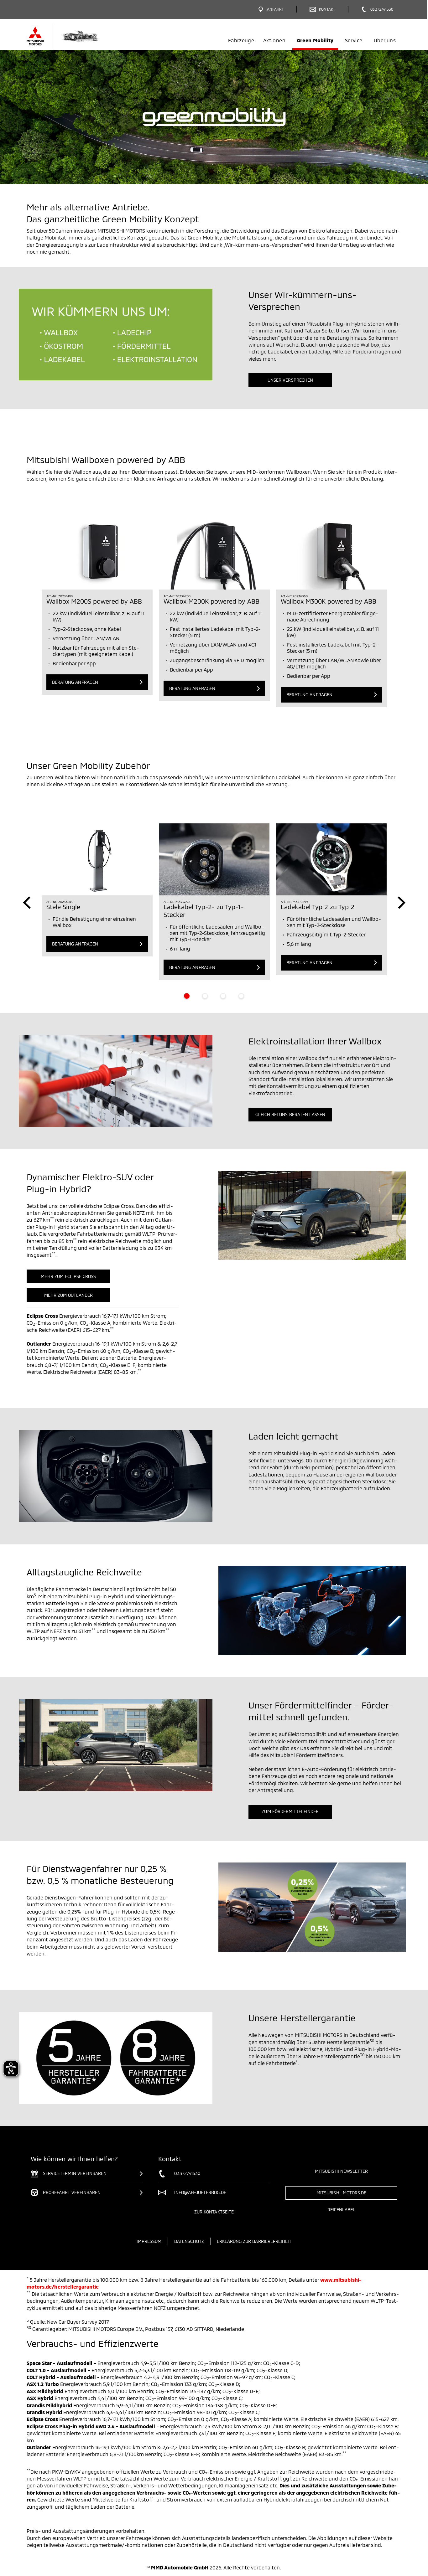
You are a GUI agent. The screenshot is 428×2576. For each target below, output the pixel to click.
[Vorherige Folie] (27, 903)
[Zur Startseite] (74, 36)
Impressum (149, 2241)
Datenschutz (189, 2241)
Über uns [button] (385, 40)
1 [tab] (187, 996)
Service (354, 40)
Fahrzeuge (241, 40)
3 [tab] (223, 996)
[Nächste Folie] (401, 903)
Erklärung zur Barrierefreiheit (254, 2241)
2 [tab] (205, 996)
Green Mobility (315, 40)
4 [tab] (241, 996)
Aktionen (274, 40)
